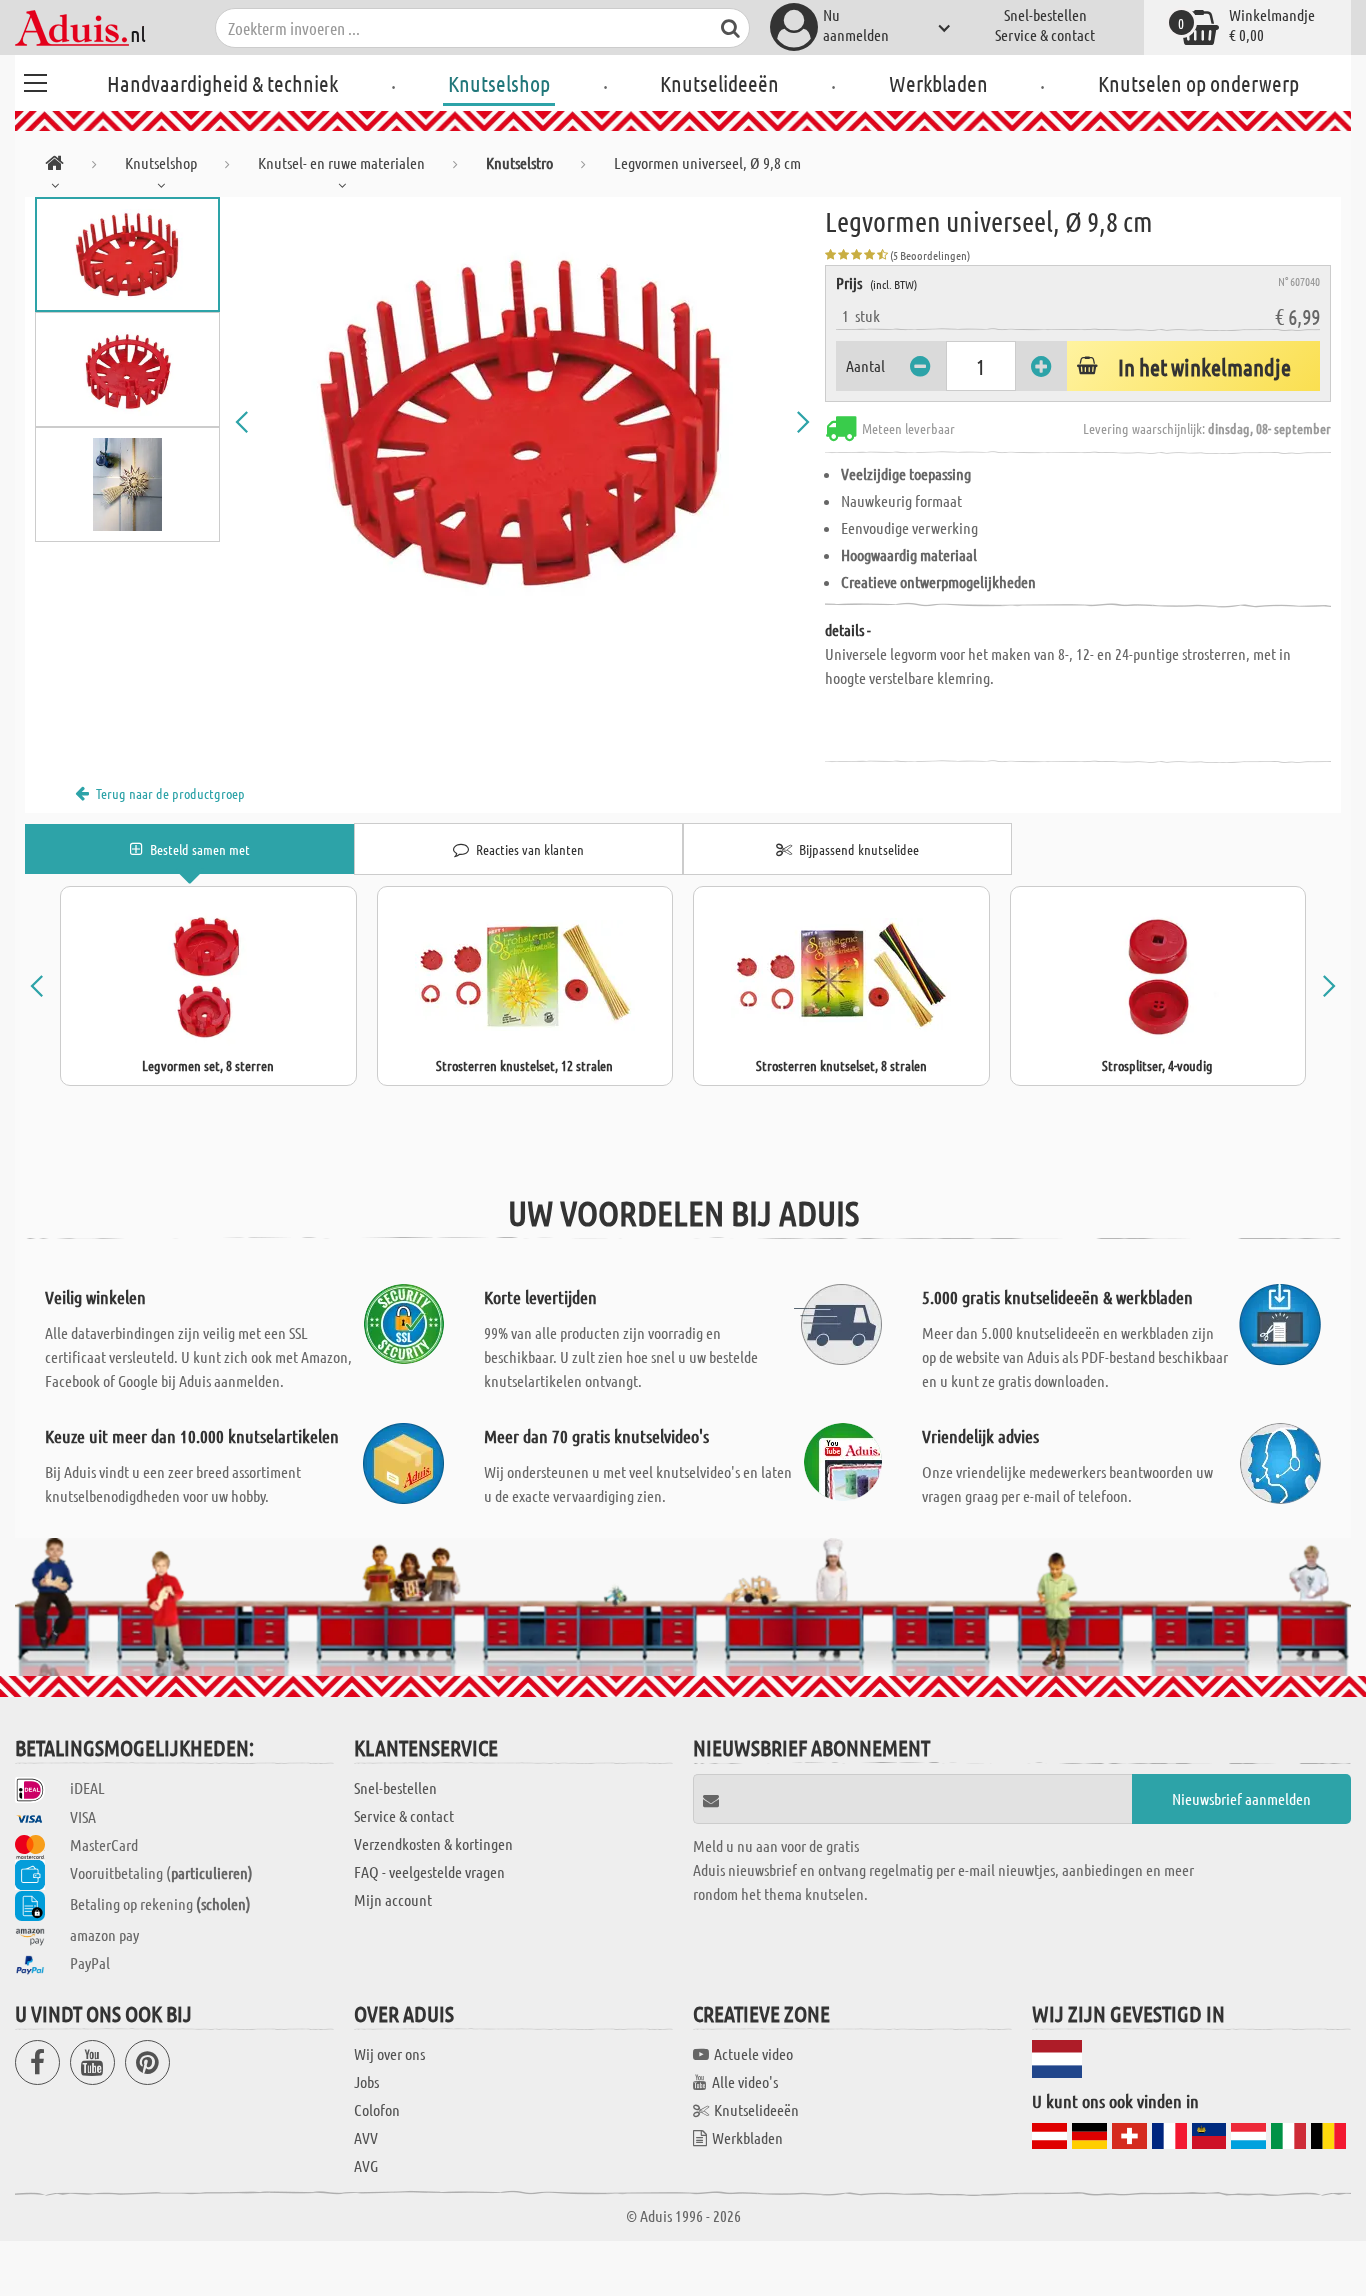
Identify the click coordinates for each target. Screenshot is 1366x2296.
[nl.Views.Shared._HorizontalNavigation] (54, 166)
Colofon (377, 2109)
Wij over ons (389, 2053)
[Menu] (35, 80)
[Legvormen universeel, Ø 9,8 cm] (522, 422)
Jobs (366, 2081)
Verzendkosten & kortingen (433, 1843)
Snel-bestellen (1045, 14)
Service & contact (1045, 34)
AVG (366, 2165)
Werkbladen (938, 83)
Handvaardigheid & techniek (222, 83)
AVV (366, 2137)
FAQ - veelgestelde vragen (429, 1871)
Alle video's (745, 2081)
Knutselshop (499, 83)
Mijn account (393, 1899)
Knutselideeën (719, 83)
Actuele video (753, 2053)
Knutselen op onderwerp (1198, 83)
